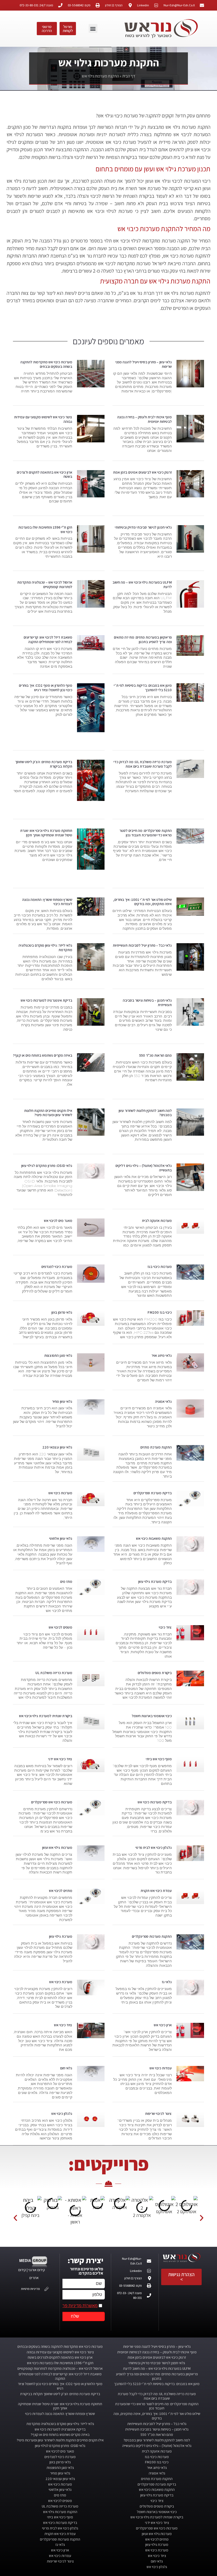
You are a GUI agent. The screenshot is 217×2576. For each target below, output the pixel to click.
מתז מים (66, 1582)
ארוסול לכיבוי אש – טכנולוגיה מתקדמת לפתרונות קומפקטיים (45, 585)
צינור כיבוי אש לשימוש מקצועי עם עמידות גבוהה (43, 419)
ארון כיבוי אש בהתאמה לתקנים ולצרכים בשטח (44, 475)
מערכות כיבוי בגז (160, 1267)
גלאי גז (167, 1982)
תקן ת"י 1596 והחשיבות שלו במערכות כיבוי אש (45, 530)
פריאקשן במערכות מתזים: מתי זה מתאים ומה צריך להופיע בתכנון (143, 640)
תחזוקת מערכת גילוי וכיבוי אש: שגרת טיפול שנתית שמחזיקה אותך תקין (46, 833)
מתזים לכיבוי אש (61, 1891)
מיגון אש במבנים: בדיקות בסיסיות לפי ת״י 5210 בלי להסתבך (143, 688)
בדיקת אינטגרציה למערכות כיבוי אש (46, 1000)
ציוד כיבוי (165, 1627)
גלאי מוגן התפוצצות (58, 1355)
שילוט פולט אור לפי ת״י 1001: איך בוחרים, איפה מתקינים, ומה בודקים (143, 902)
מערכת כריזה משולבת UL (54, 1673)
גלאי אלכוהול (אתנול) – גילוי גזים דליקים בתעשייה (144, 1168)
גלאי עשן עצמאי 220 (57, 1447)
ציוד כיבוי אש (63, 2025)
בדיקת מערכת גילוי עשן (155, 1582)
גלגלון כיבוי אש (62, 2114)
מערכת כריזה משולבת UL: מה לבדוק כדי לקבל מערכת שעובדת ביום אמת (143, 764)
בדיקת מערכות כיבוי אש (155, 1802)
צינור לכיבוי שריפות (158, 2114)
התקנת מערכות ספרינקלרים (152, 1936)
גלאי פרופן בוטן (62, 1312)
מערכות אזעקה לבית (157, 1221)
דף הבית (129, 76)
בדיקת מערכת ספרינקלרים (153, 1493)
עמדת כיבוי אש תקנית (156, 1891)
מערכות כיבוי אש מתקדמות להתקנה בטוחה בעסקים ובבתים (46, 364)
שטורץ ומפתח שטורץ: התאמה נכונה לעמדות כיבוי (47, 902)
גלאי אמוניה (163, 1401)
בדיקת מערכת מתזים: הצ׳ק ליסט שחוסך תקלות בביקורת (44, 764)
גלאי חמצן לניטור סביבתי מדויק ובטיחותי (143, 527)
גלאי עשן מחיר (62, 1401)
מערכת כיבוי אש (61, 1982)
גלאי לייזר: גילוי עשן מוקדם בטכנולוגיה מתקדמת (45, 948)
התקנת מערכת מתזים (156, 1447)
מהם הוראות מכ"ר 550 (155, 1055)
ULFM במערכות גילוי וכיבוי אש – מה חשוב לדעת (142, 585)
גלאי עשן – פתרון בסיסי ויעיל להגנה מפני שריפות (144, 364)
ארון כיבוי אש (163, 2025)
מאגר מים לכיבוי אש (58, 1221)
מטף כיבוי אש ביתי (159, 1759)
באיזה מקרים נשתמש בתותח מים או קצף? (43, 1055)
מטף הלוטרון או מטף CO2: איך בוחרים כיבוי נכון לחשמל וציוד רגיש (46, 688)
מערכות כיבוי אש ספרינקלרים (52, 1802)
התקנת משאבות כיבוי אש (154, 1538)
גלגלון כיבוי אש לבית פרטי (154, 1848)
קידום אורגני (37, 2270)
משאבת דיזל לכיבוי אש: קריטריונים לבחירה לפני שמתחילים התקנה (48, 640)
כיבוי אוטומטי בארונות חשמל (152, 1716)
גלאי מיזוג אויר (162, 1355)
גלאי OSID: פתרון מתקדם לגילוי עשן (47, 1166)
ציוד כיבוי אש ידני (60, 1759)
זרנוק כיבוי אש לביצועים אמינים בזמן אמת (142, 472)
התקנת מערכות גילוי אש (60, 2512)
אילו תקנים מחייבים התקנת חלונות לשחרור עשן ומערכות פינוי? (48, 1113)
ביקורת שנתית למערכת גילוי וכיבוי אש (46, 1716)
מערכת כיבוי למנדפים (57, 1267)
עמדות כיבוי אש (161, 2068)
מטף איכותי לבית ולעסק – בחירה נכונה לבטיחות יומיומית (144, 419)
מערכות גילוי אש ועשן (57, 1848)
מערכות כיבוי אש (60, 1493)
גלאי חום (66, 2068)
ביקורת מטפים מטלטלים (155, 1673)
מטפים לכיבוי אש (60, 1627)
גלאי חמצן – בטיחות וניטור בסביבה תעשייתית (147, 1003)
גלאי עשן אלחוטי (61, 1538)
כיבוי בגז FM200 (160, 1312)
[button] (93, 28)
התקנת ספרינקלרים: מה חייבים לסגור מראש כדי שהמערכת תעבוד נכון (146, 833)
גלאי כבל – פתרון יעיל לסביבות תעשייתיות (142, 945)
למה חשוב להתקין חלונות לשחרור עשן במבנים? (145, 1113)
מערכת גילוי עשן (61, 1936)
